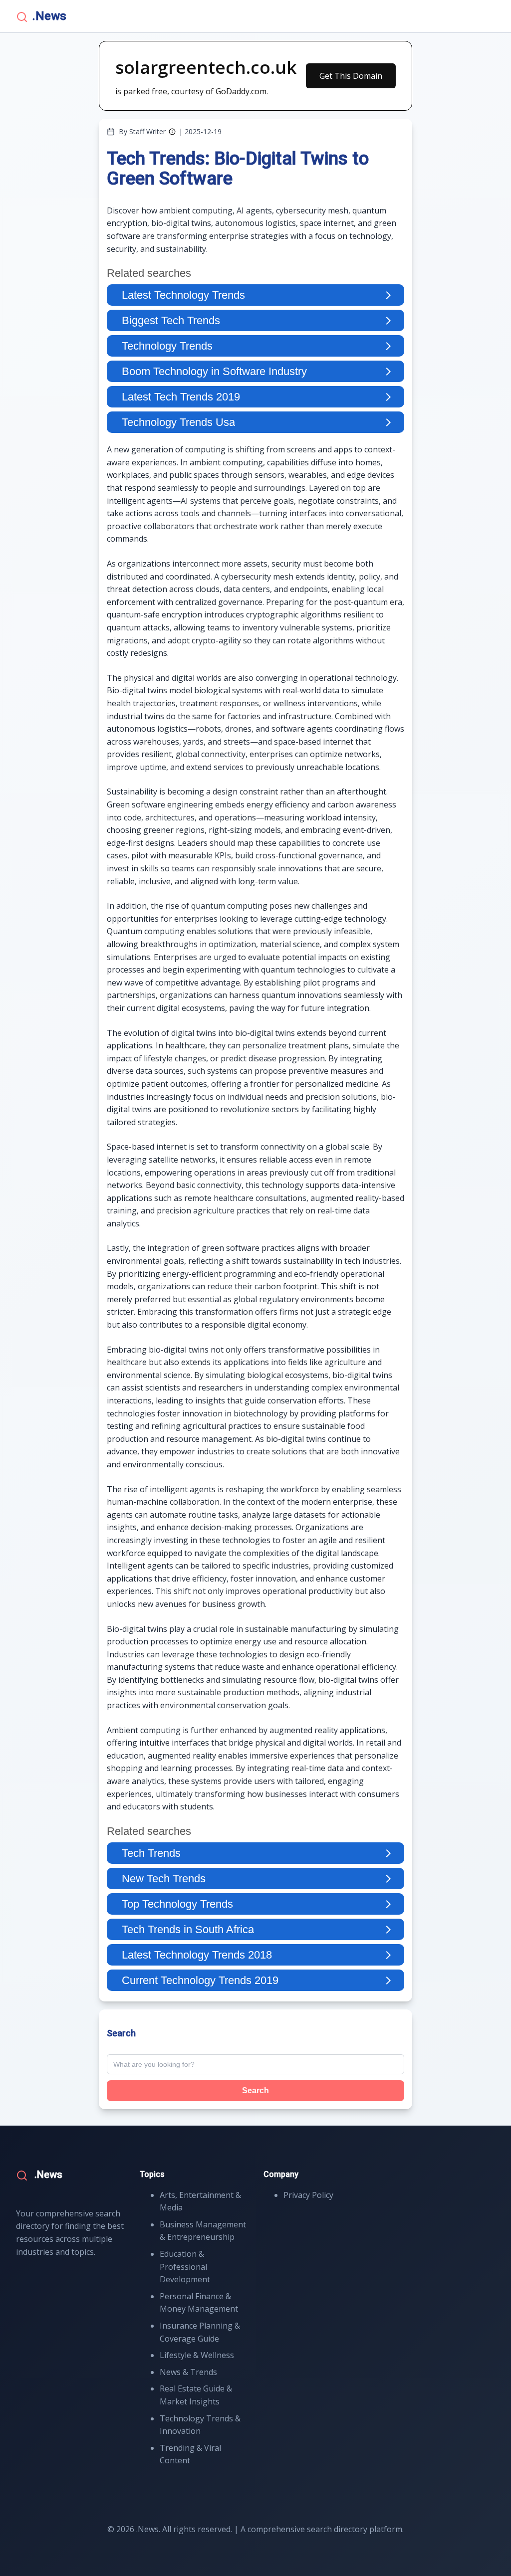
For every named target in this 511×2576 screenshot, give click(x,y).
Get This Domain (351, 76)
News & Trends (188, 2372)
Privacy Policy (308, 2195)
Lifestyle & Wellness (197, 2355)
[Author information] (172, 132)
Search (255, 2090)
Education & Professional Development (185, 2267)
